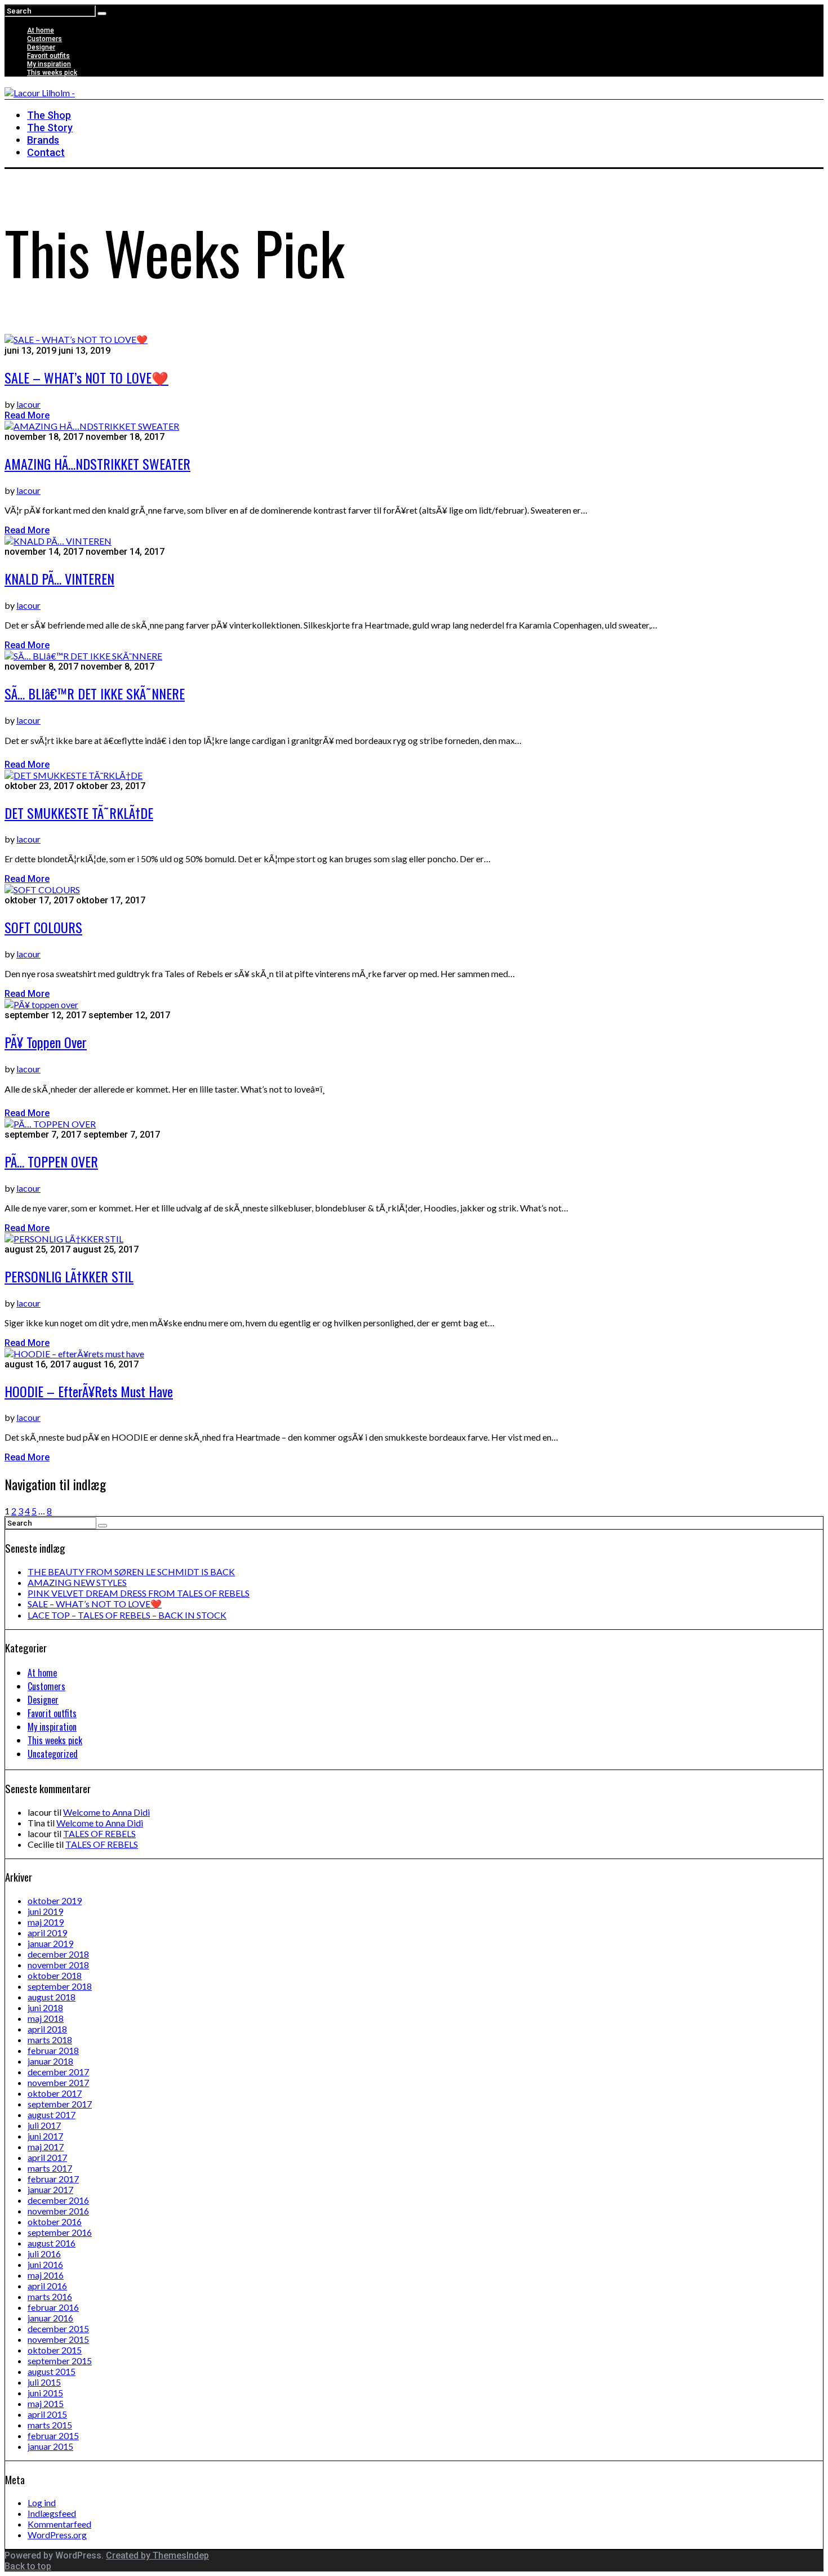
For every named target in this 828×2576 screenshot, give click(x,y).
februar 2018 (53, 2050)
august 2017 (52, 2114)
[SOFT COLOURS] (42, 890)
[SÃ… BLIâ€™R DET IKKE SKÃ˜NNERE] (83, 656)
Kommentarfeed (59, 2524)
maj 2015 (46, 2403)
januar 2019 (50, 1943)
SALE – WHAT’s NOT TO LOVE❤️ (86, 377)
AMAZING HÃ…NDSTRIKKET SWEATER (97, 463)
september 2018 (60, 1986)
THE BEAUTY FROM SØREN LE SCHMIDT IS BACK (131, 1572)
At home (41, 30)
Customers (44, 39)
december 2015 (58, 2328)
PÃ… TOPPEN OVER (51, 1161)
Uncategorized (53, 1754)
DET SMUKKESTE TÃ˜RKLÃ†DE (79, 813)
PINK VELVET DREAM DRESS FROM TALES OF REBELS (139, 1593)
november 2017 (58, 2082)
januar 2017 (50, 2189)
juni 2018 (45, 2007)
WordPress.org (57, 2535)
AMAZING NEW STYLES (77, 1582)
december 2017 (58, 2072)
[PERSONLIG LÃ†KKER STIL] (64, 1239)
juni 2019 (45, 1911)
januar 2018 (50, 2061)
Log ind (42, 2503)
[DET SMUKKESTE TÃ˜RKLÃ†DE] (74, 775)
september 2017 (60, 2104)
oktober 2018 (55, 1975)
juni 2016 (45, 2264)
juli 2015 (44, 2382)
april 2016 (47, 2286)
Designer (41, 47)
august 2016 (52, 2243)
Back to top (28, 2566)
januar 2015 (50, 2446)
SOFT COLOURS (43, 927)
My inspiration (49, 64)
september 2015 (60, 2361)
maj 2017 (46, 2147)
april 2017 (47, 2157)
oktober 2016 (55, 2221)
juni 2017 (45, 2136)
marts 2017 (50, 2168)
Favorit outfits (48, 56)
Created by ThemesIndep (157, 2555)
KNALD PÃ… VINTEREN (59, 578)
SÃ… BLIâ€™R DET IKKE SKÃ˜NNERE (95, 693)
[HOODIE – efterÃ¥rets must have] (74, 1354)
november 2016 (58, 2211)
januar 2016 (50, 2318)
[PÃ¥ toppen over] (41, 1004)
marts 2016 (50, 2296)
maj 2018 (46, 2018)
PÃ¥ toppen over (46, 1042)
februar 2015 (53, 2435)
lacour (28, 404)
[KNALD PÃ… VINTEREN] (58, 541)
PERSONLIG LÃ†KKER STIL (69, 1276)
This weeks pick (52, 73)
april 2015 (47, 2414)
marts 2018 (50, 2040)
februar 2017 (53, 2179)
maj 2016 (46, 2275)
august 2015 (52, 2371)
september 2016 (60, 2232)
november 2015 (58, 2339)
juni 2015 (45, 2393)
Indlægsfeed (52, 2513)
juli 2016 (44, 2254)
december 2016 (58, 2200)
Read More (27, 415)
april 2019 (47, 1933)
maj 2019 (46, 1922)
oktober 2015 (55, 2350)
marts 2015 (50, 2425)
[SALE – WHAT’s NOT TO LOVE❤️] (76, 339)
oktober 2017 (55, 2093)
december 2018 (58, 1954)
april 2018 (47, 2029)
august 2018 (52, 1997)
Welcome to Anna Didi (106, 1812)
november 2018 (58, 1965)
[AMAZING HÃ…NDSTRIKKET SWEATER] (92, 426)
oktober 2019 (55, 1900)
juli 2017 (44, 2125)
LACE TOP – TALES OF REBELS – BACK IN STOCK (127, 1615)
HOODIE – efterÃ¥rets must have (89, 1391)
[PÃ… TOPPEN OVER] (50, 1124)
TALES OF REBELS (99, 1833)
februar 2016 (53, 2307)
